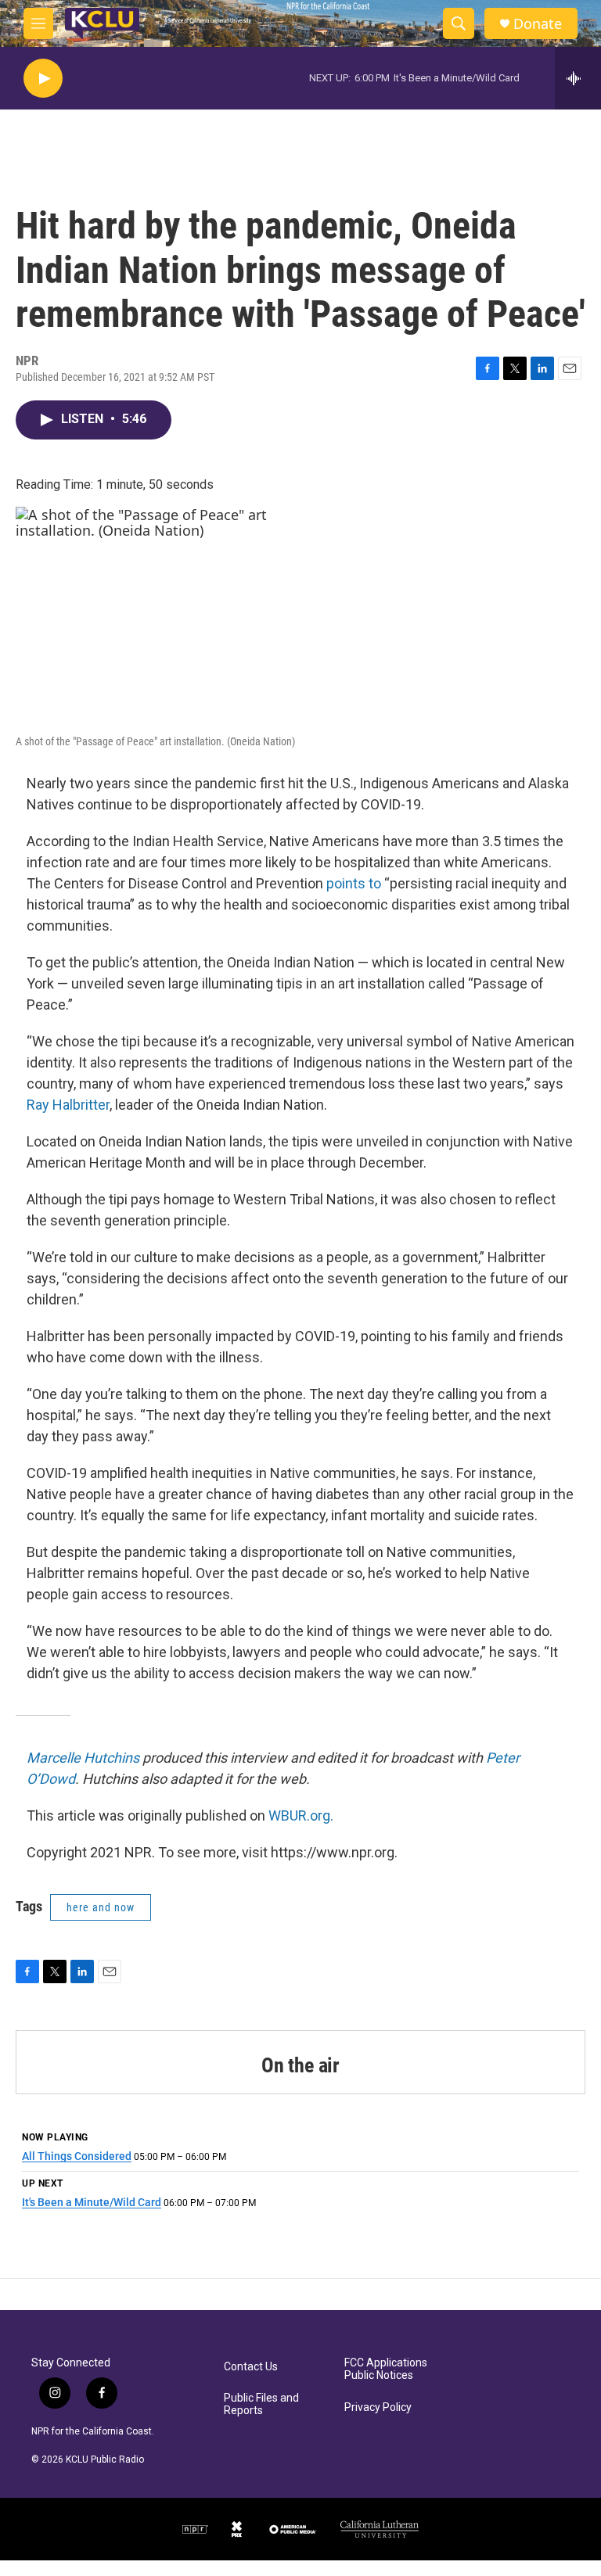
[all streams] (578, 78)
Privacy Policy (378, 2407)
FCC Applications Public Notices (386, 2369)
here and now (101, 1907)
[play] (43, 79)
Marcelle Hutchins (83, 1758)
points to (354, 883)
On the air (300, 2065)
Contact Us (251, 2367)
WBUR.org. (301, 1815)
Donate (538, 24)
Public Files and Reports (261, 2404)
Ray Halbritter (68, 1105)
